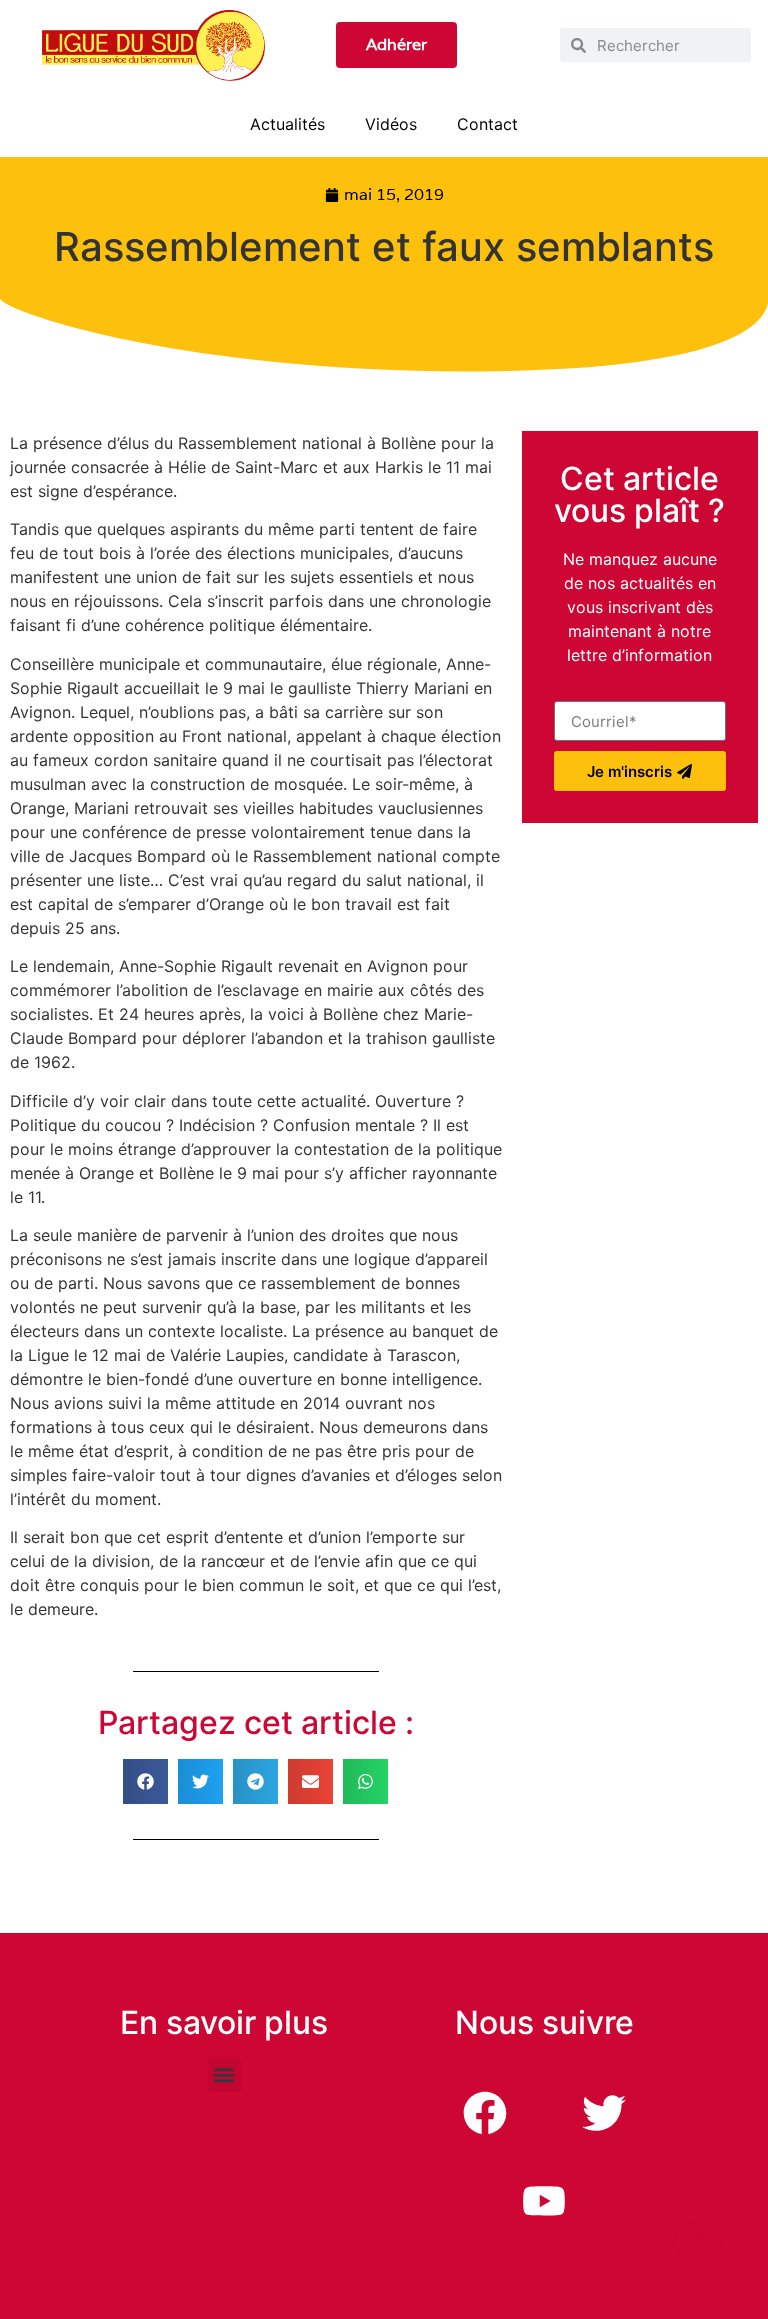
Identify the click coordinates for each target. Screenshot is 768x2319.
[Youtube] (544, 2201)
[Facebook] (485, 2113)
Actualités (287, 124)
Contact (487, 124)
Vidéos (391, 124)
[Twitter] (604, 2113)
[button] (145, 1781)
